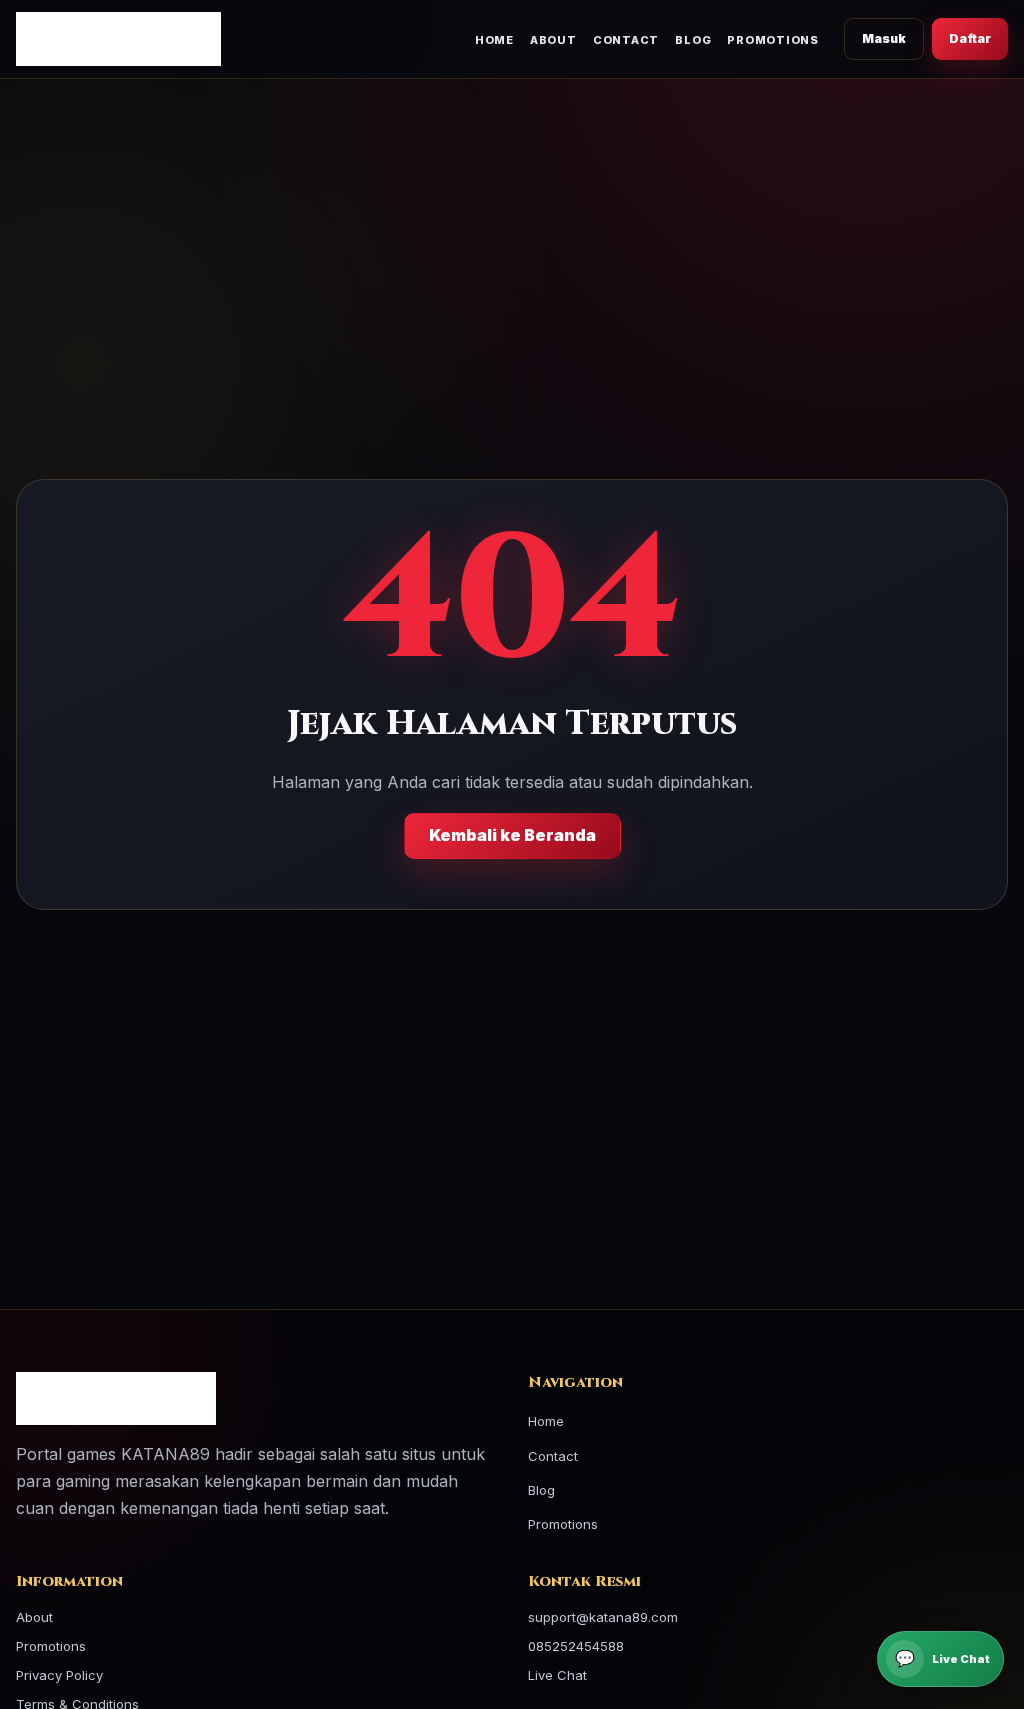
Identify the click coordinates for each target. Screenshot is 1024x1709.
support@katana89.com (603, 1617)
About (553, 40)
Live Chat (557, 1675)
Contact (626, 40)
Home (494, 40)
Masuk (884, 38)
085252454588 (576, 1646)
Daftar (970, 38)
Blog (693, 40)
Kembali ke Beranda (512, 835)
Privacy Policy (59, 1675)
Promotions (773, 40)
